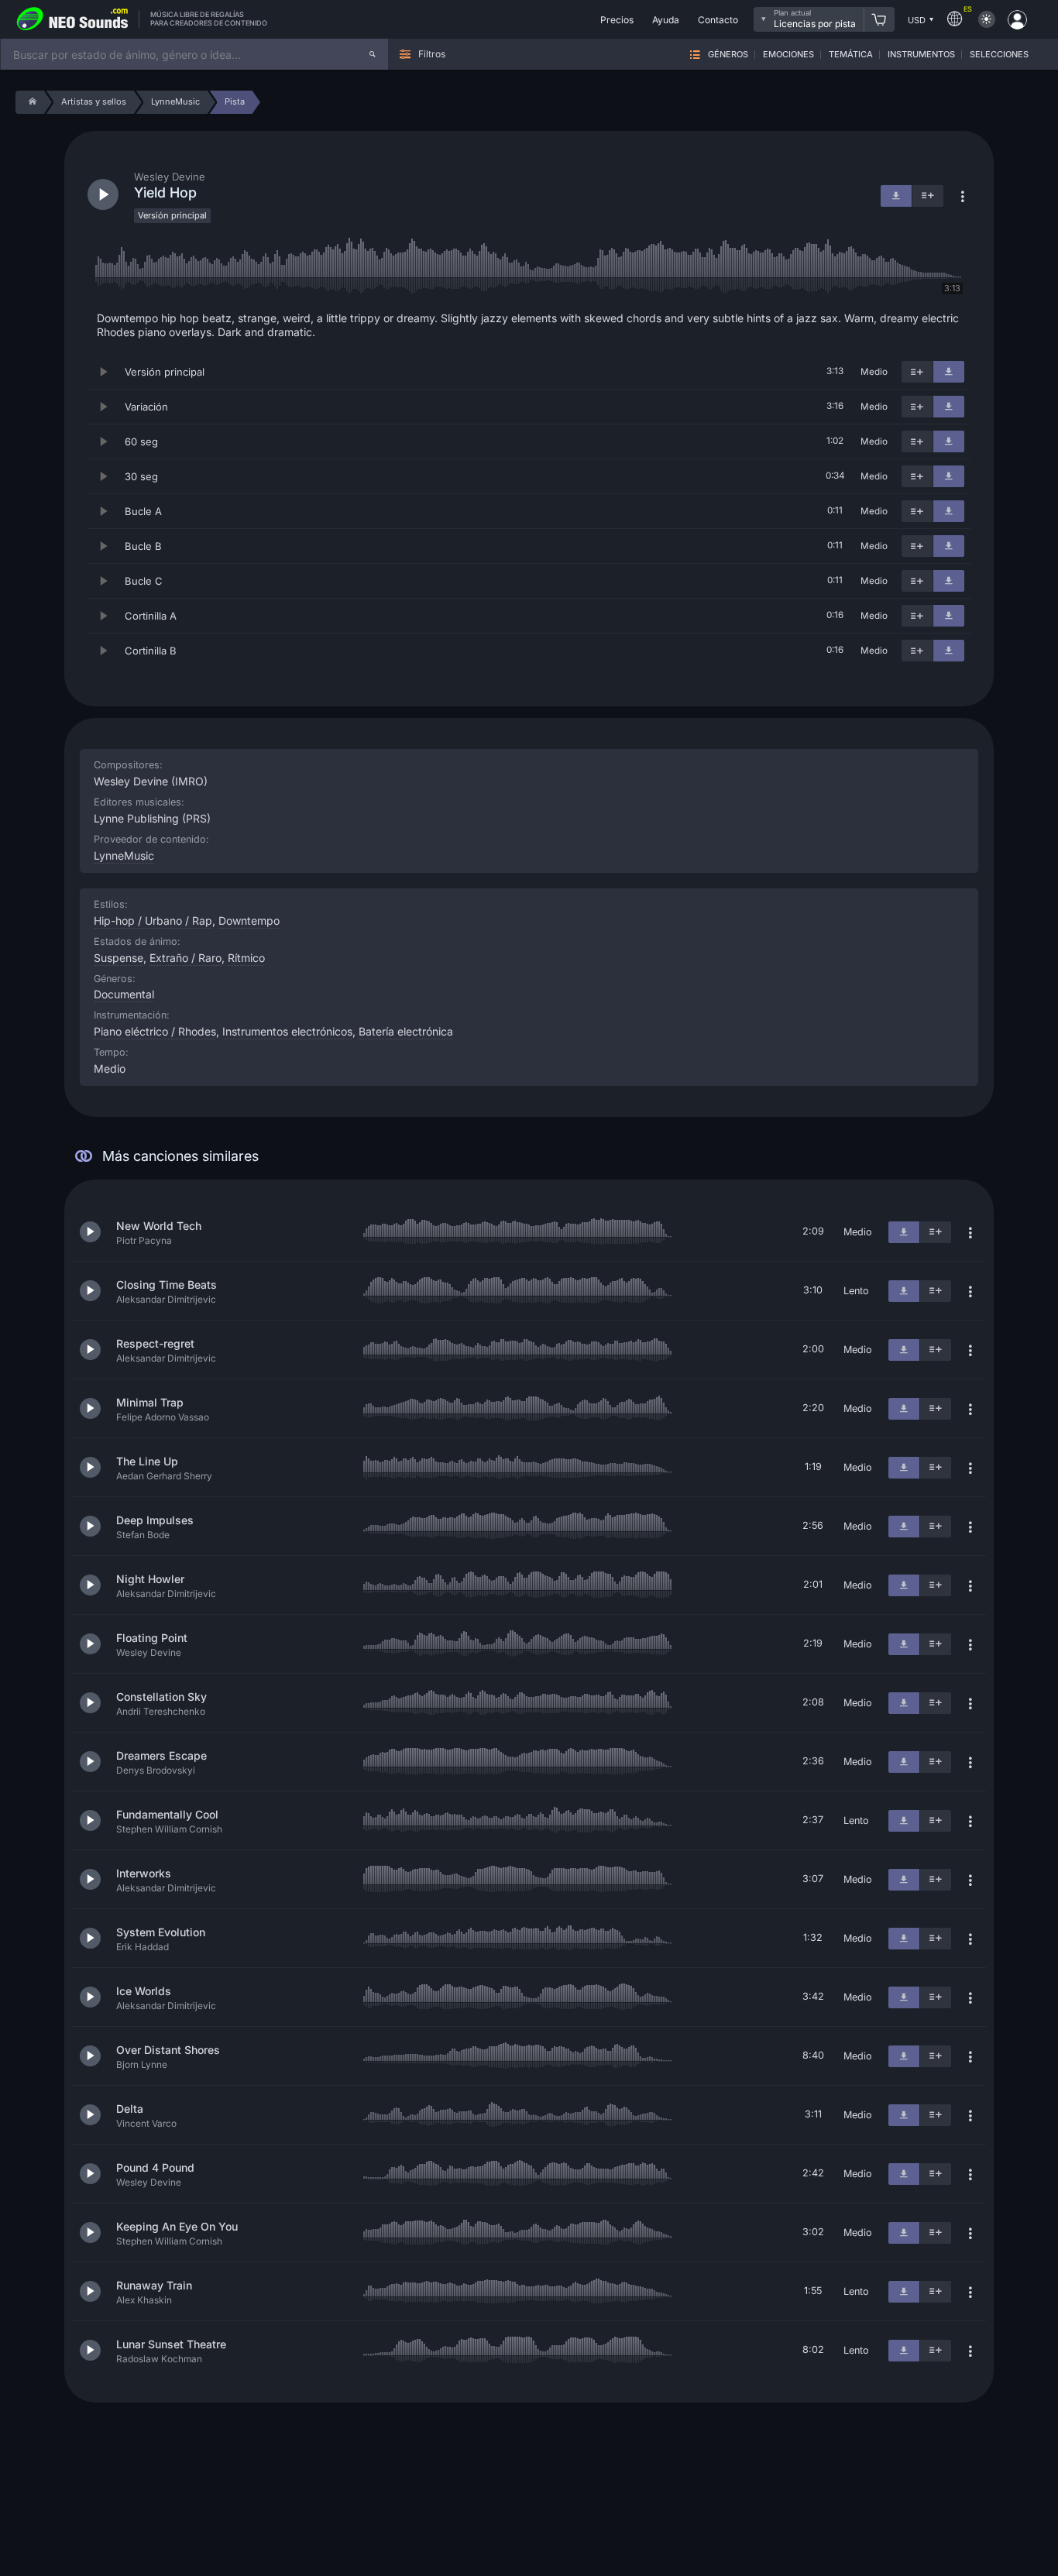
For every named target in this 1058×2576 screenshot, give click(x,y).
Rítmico (246, 958)
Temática (851, 55)
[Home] (30, 102)
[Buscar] (373, 54)
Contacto (718, 20)
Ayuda (666, 20)
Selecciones (999, 55)
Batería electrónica (406, 1031)
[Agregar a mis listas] (917, 372)
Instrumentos (921, 55)
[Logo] (73, 19)
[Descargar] (949, 372)
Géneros (728, 55)
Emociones (788, 55)
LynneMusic (124, 855)
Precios (617, 20)
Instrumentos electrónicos (287, 1031)
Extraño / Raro (185, 958)
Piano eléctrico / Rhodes (155, 1031)
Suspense (119, 958)
